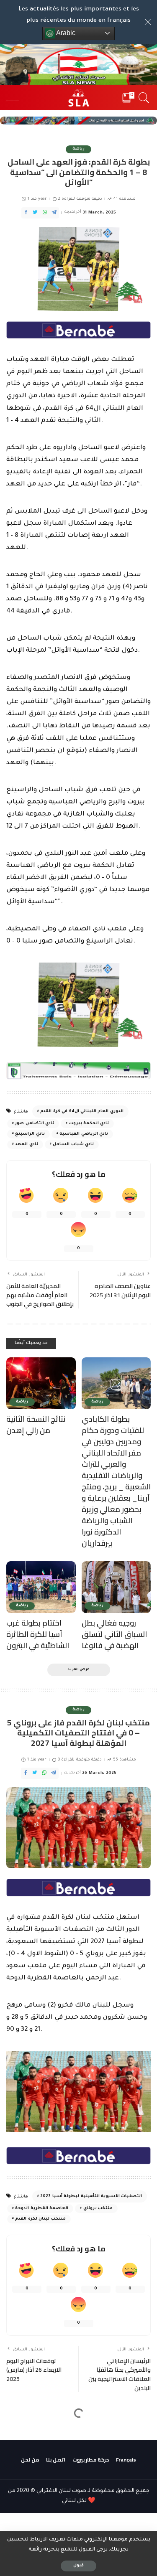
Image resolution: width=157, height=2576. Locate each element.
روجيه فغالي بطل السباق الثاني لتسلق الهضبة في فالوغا (114, 1634)
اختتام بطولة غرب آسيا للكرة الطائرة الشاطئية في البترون (38, 1634)
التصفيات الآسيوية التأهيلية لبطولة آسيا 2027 (91, 2196)
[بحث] (143, 98)
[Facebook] (26, 213)
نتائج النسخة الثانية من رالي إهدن (36, 1425)
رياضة (78, 149)
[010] (78, 331)
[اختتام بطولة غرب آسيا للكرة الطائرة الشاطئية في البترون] (41, 1587)
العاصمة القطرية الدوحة (42, 2209)
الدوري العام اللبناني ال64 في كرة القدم (82, 1111)
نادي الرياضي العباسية (84, 1134)
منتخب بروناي (98, 2209)
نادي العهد (26, 1144)
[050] (78, 1071)
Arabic (65, 33)
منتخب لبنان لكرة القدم (40, 2219)
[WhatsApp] (45, 213)
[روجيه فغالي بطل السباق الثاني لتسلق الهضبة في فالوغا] (116, 1587)
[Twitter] (35, 213)
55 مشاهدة (125, 1760)
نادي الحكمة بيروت (89, 1124)
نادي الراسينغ (30, 1134)
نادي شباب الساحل (73, 1144)
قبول (78, 2566)
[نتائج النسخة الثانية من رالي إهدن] (41, 1383)
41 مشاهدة (125, 199)
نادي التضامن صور (35, 1124)
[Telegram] (54, 213)
